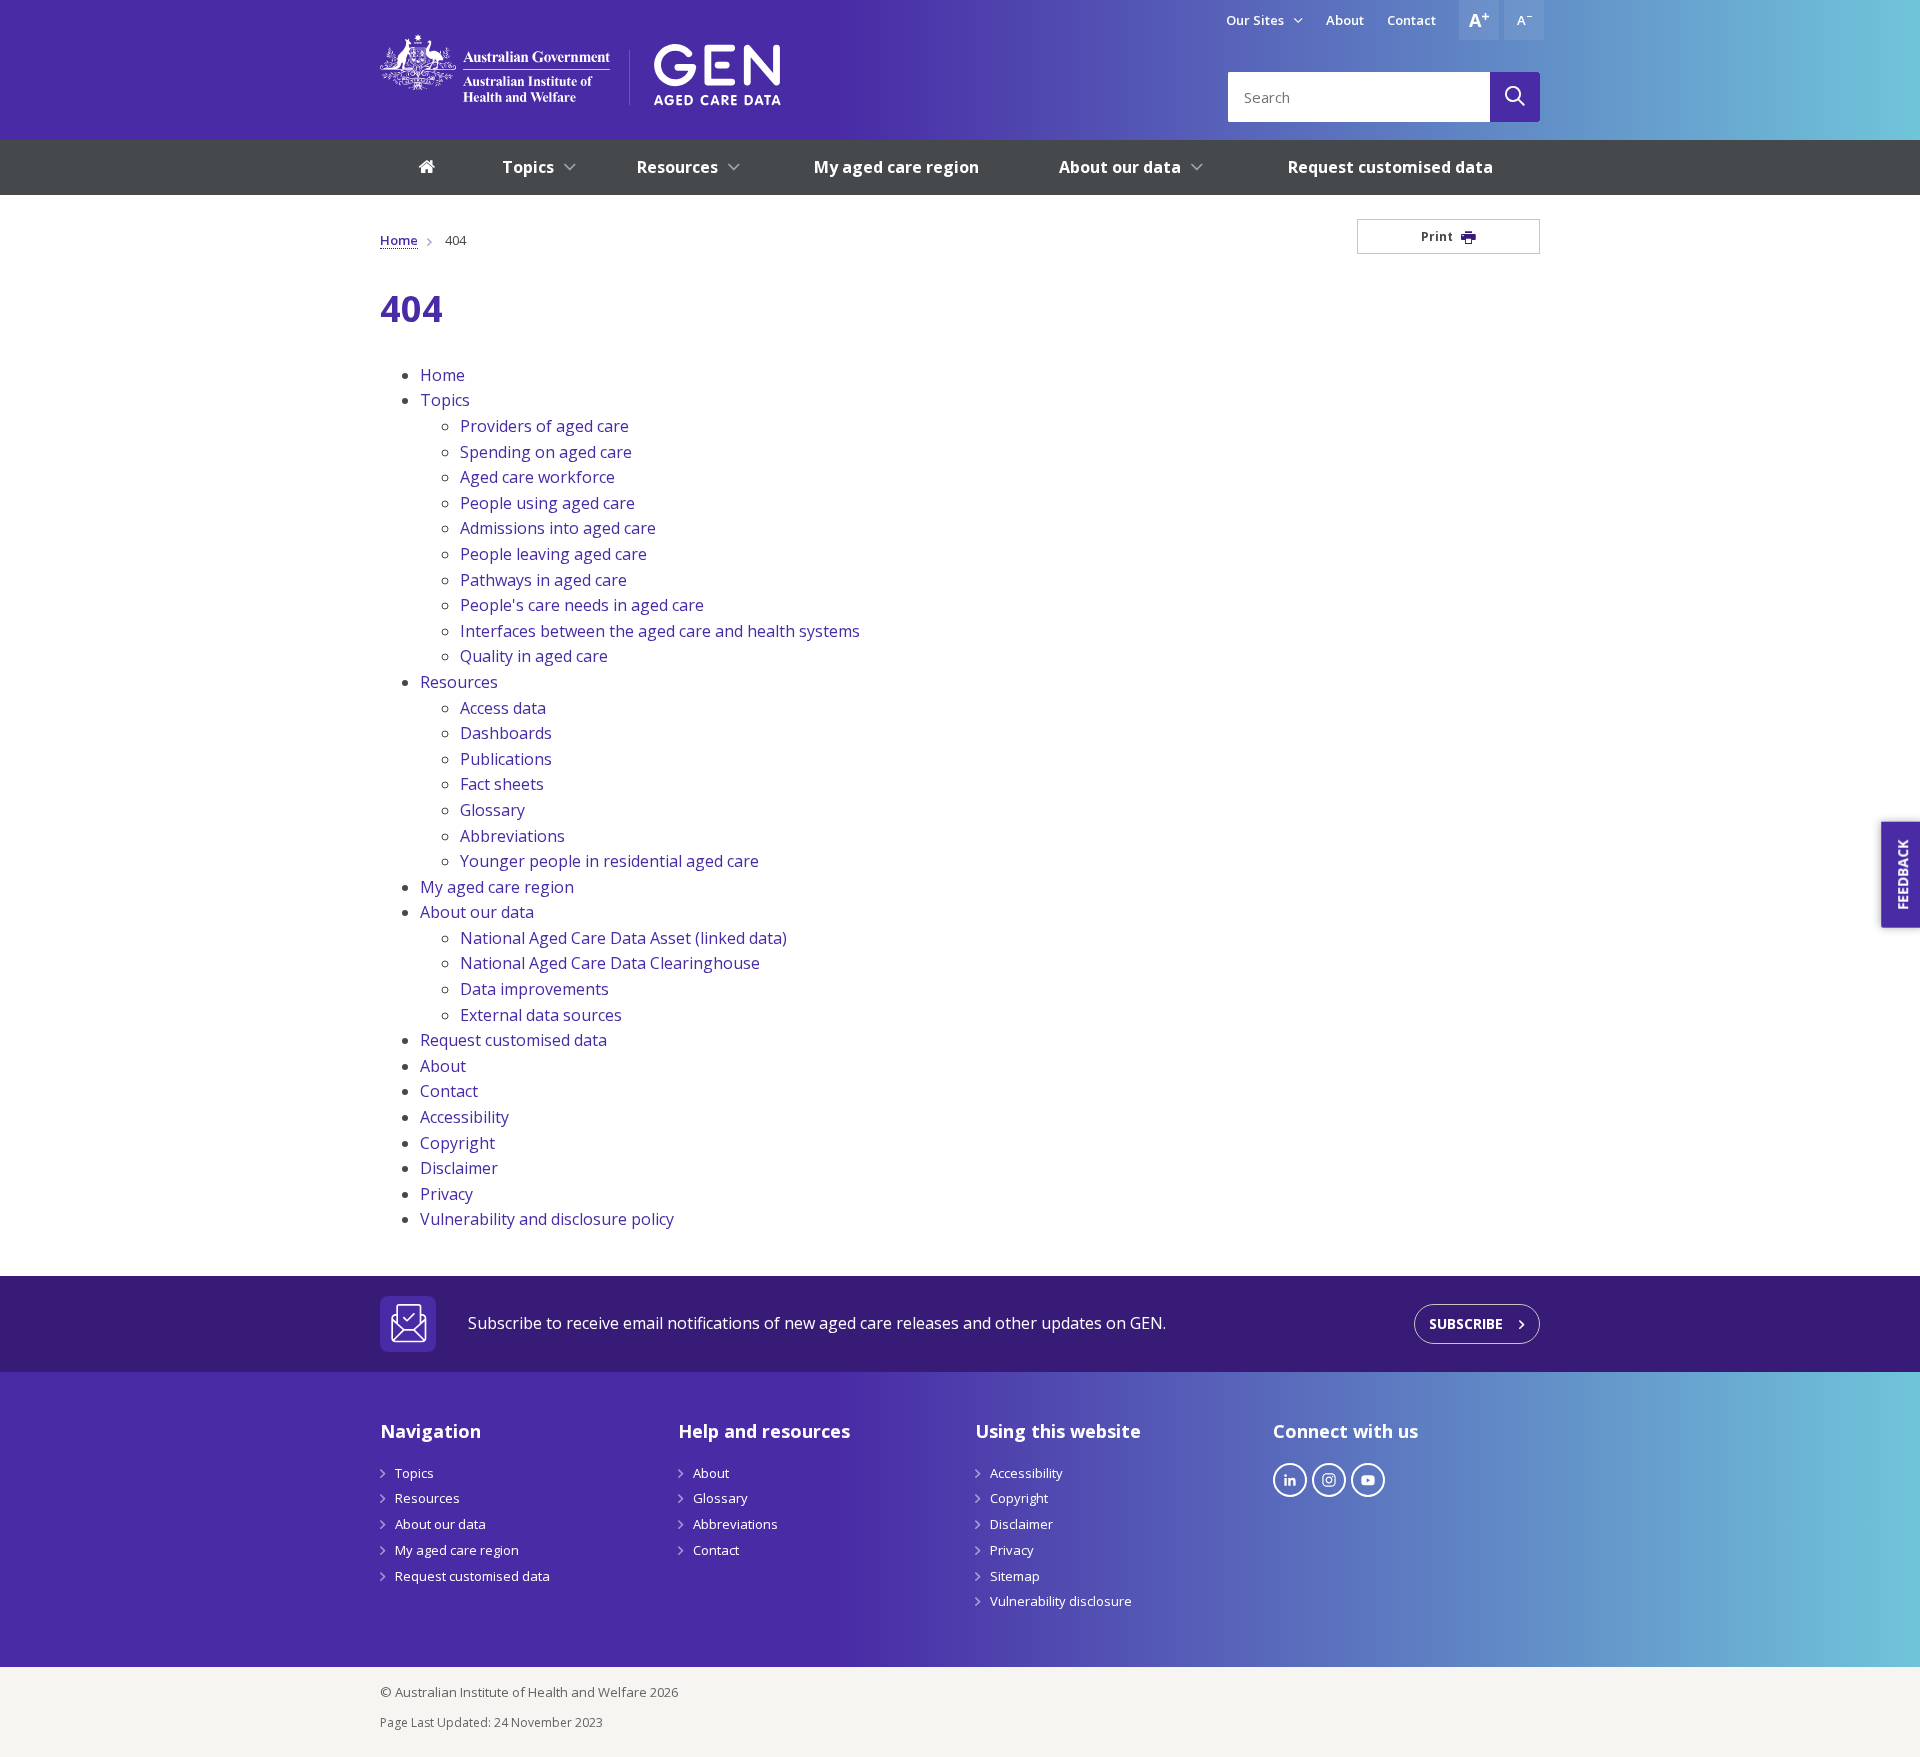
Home (399, 240)
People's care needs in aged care (582, 605)
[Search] (1515, 97)
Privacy (446, 1194)
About (1345, 20)
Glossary (492, 810)
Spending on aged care (546, 452)
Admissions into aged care (558, 528)
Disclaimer (459, 1168)
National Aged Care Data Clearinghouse (610, 963)
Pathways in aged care (543, 580)
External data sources (541, 1015)
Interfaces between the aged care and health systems (660, 631)
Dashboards (506, 733)
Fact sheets (502, 784)
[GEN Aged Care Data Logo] (717, 68)
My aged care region (497, 887)
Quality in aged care (534, 656)
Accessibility (464, 1117)
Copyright (457, 1143)
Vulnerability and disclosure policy (547, 1219)
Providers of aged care (544, 426)
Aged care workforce (537, 477)
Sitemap (1015, 1576)
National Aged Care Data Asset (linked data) (623, 938)
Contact (1411, 20)
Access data (503, 708)
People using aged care (547, 503)
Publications (506, 759)
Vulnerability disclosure (1061, 1601)
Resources (459, 682)
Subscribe (1466, 1323)
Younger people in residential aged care (609, 861)
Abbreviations (512, 836)
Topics (445, 400)
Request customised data (513, 1040)
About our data (477, 912)
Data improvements (534, 989)
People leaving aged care (553, 554)
